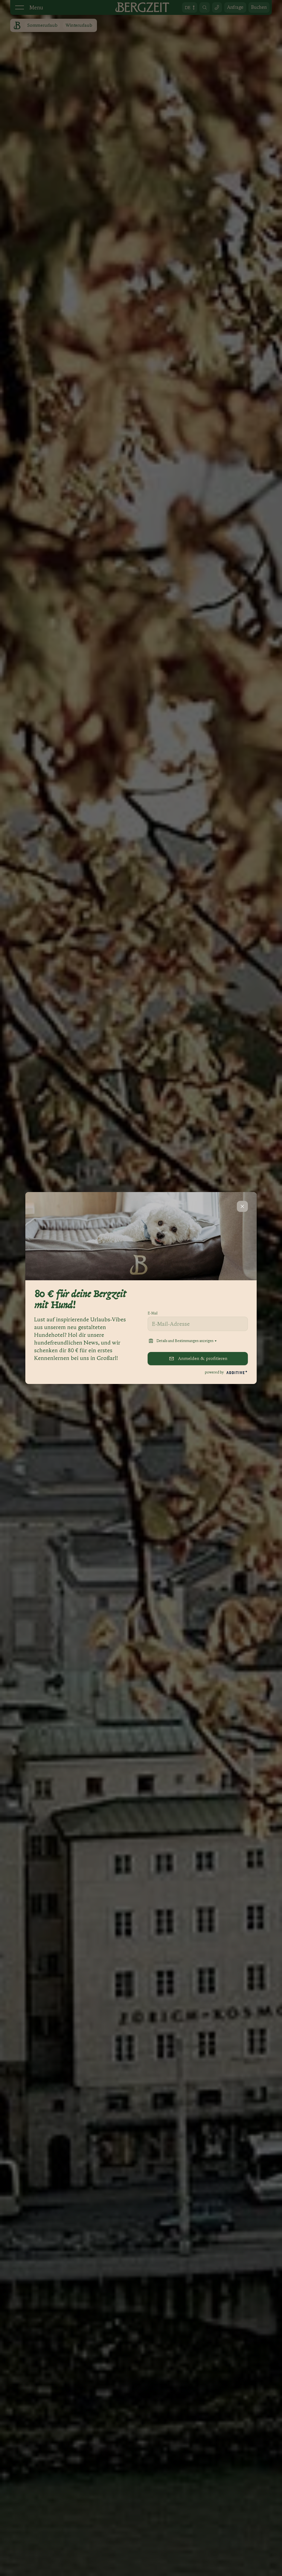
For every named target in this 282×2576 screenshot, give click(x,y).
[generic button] (242, 1206)
